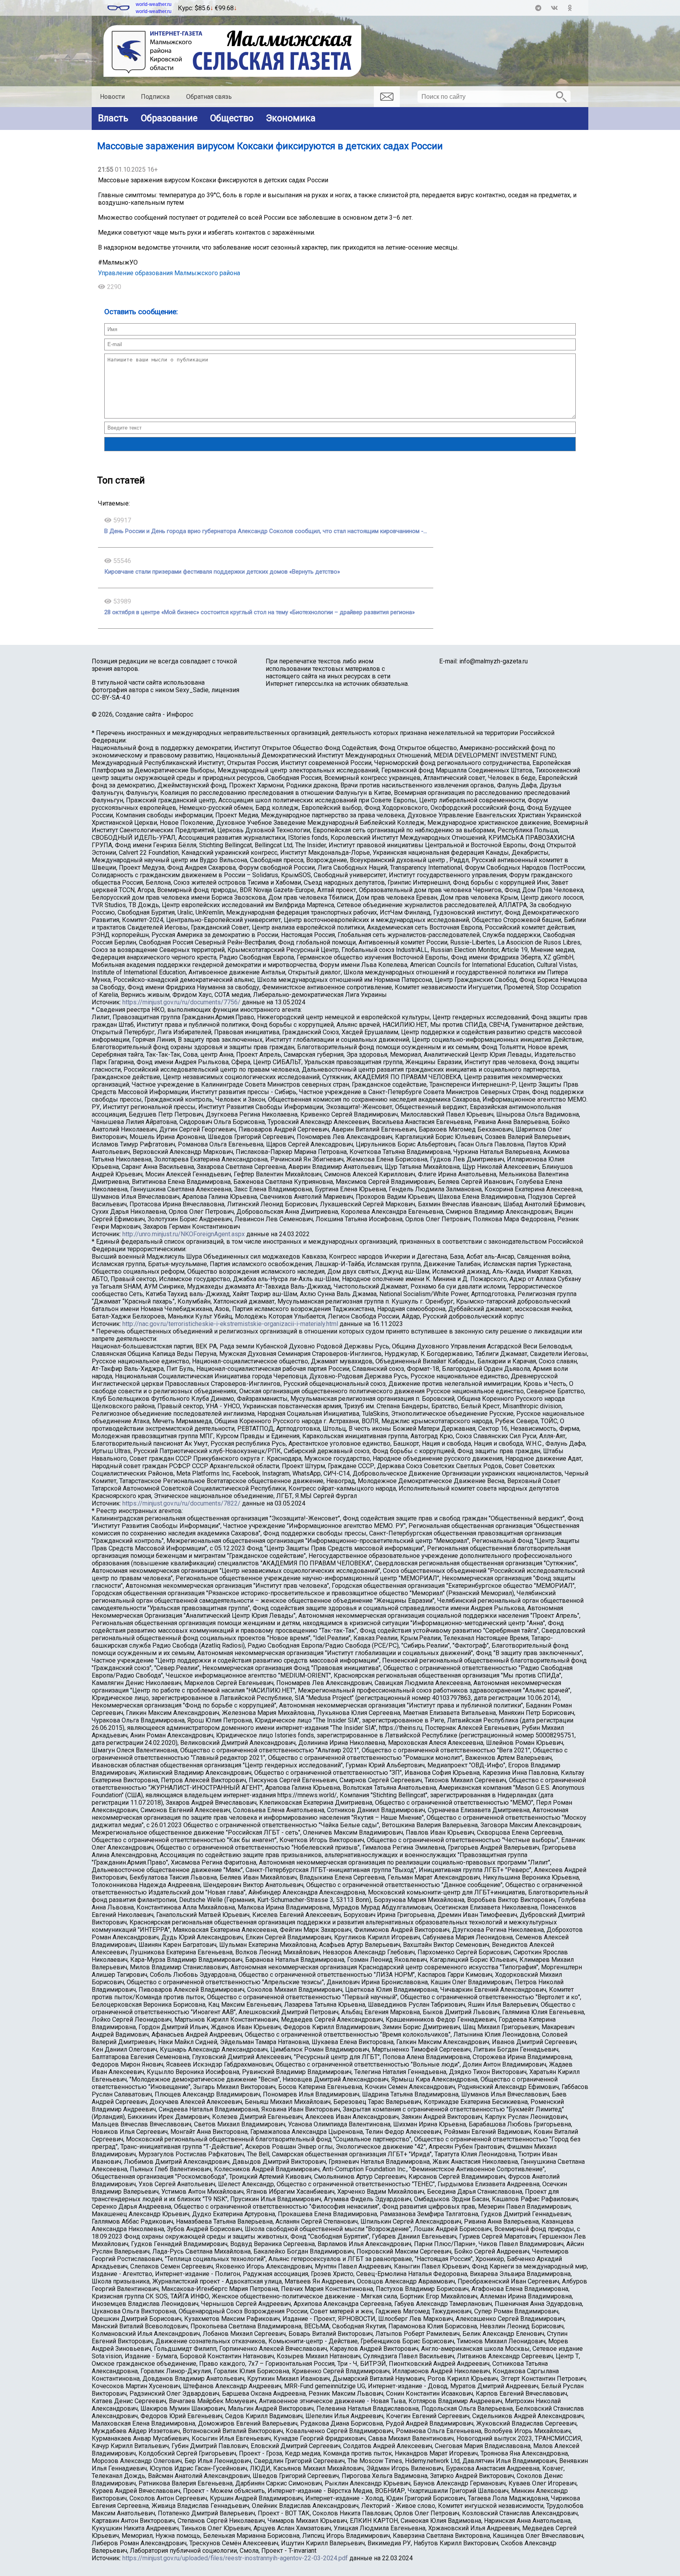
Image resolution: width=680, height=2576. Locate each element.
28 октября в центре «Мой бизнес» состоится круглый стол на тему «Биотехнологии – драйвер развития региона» (260, 612)
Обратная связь (209, 97)
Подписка (155, 97)
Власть (113, 118)
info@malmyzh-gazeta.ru (493, 661)
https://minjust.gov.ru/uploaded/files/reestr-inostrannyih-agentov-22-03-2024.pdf (235, 2558)
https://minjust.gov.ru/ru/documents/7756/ (181, 1002)
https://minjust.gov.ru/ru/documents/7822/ (181, 1503)
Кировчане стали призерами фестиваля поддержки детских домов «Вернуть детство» (222, 572)
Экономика (291, 118)
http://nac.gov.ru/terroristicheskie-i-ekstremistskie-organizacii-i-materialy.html (230, 1324)
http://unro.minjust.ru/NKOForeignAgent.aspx (184, 1234)
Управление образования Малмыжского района (169, 273)
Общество (232, 118)
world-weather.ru (154, 4)
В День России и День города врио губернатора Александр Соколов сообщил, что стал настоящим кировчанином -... (266, 531)
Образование (169, 118)
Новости (112, 97)
